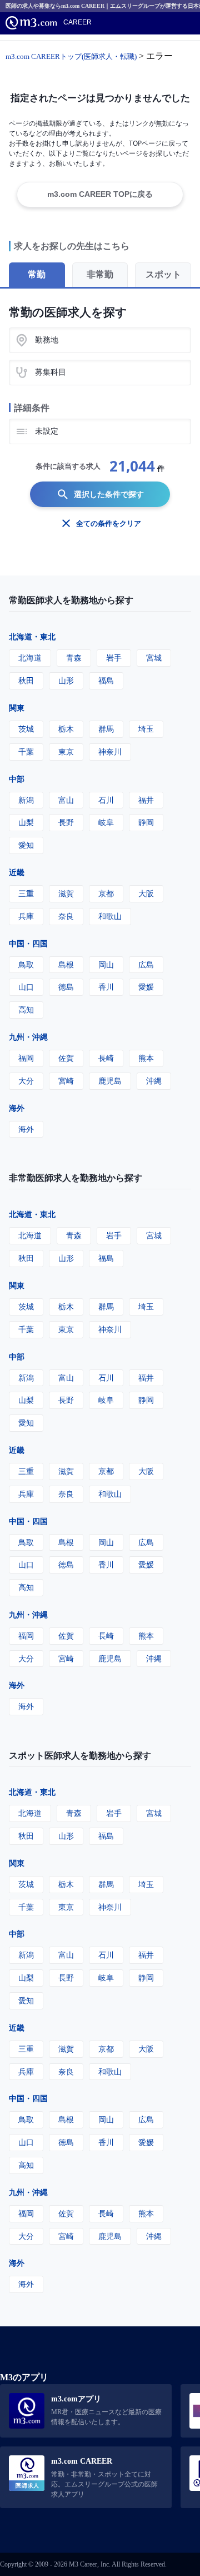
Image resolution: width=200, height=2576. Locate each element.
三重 (26, 893)
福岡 (26, 1058)
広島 (146, 964)
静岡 (146, 822)
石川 (106, 800)
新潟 (26, 800)
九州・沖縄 (28, 1037)
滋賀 (66, 893)
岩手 (114, 657)
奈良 (66, 916)
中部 (17, 779)
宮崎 (66, 1081)
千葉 (26, 751)
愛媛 (146, 987)
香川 (106, 987)
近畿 (17, 872)
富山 (66, 800)
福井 (146, 800)
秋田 (26, 680)
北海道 (30, 657)
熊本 (146, 1058)
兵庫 (26, 916)
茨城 (26, 729)
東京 (66, 751)
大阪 (146, 893)
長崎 (106, 1058)
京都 (106, 893)
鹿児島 (110, 1081)
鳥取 (26, 964)
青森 (74, 657)
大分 (26, 1081)
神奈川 (110, 751)
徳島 (66, 987)
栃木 (66, 729)
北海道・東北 (32, 636)
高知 (26, 1009)
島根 (66, 964)
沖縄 (154, 1081)
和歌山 (110, 916)
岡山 (106, 964)
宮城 (154, 657)
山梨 (26, 822)
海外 (17, 1108)
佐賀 (66, 1058)
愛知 (26, 845)
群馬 (106, 729)
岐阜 (106, 822)
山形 (66, 680)
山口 (26, 987)
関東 (17, 708)
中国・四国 (28, 943)
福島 (106, 680)
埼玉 (146, 729)
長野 (66, 822)
